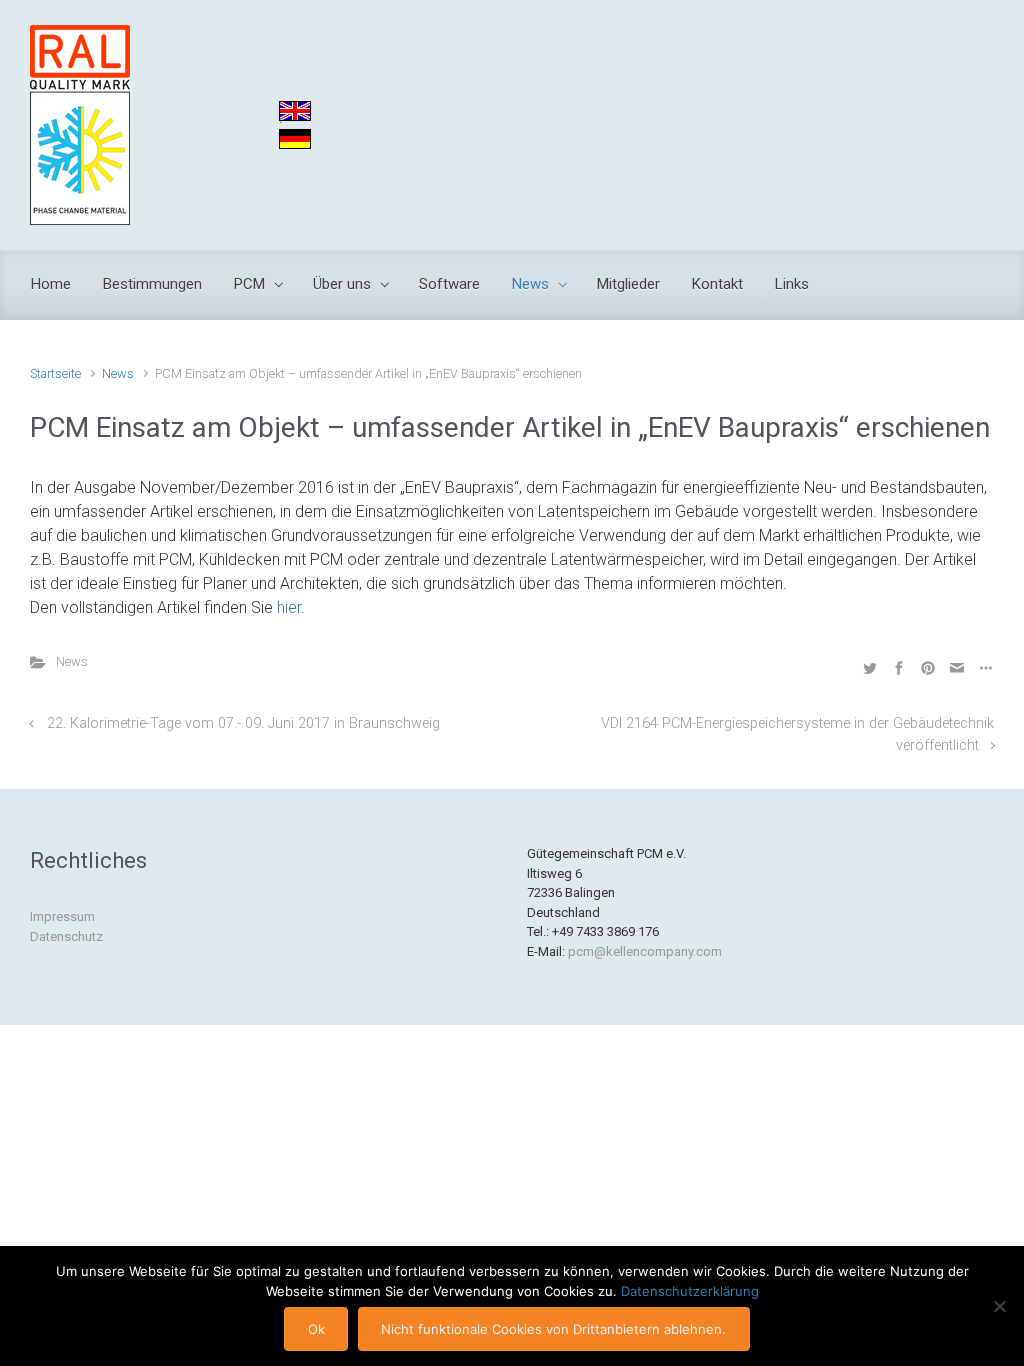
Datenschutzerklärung (690, 1291)
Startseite (55, 373)
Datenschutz (66, 936)
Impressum (62, 916)
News (118, 373)
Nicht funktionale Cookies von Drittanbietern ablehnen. (553, 1329)
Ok (316, 1329)
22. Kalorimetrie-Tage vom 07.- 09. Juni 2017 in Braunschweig (243, 723)
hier (289, 607)
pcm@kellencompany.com (645, 951)
